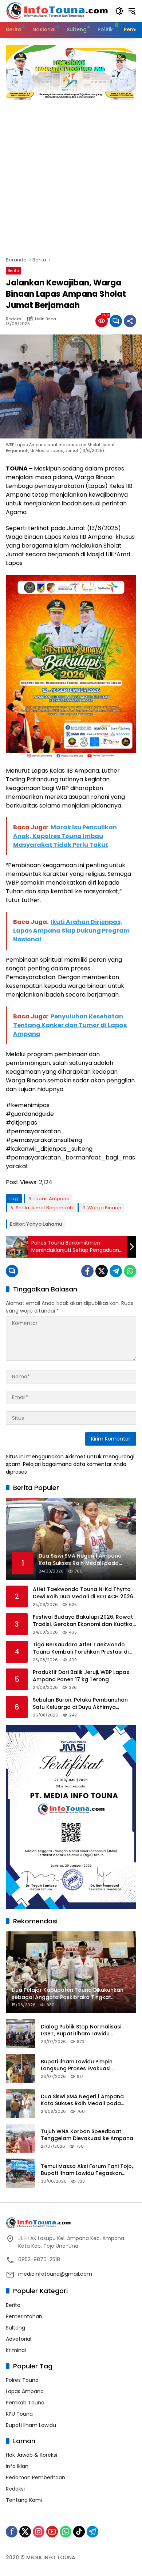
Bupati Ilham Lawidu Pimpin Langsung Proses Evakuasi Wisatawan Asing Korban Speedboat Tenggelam (77, 2065)
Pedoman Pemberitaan (35, 2477)
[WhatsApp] (130, 1271)
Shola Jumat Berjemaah (44, 1208)
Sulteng (15, 2328)
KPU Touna (19, 2414)
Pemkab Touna (25, 2403)
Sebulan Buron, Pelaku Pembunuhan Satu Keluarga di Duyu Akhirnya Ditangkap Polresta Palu (80, 1704)
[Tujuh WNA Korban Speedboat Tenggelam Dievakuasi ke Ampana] (20, 2138)
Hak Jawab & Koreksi (31, 2455)
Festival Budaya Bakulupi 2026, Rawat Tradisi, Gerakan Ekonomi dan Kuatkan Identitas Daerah (84, 1621)
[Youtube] (52, 2532)
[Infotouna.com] (57, 11)
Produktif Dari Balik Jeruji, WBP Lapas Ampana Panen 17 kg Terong (81, 1676)
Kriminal (16, 2350)
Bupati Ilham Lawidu (31, 2425)
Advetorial (19, 2339)
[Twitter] (102, 1271)
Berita (13, 271)
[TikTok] (79, 2532)
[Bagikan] (130, 321)
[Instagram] (39, 2532)
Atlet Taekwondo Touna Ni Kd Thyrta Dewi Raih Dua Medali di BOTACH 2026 (83, 1593)
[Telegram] (116, 1271)
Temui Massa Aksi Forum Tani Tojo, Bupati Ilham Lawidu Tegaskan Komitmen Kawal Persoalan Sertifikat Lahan (87, 2170)
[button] (119, 11)
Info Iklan (17, 2466)
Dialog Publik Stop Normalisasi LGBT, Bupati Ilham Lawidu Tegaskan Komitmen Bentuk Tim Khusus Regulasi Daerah (84, 2030)
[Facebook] (87, 1271)
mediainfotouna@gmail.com (55, 2274)
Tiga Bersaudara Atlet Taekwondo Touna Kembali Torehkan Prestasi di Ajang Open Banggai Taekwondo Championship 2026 (81, 1648)
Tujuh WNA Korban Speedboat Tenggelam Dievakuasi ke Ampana (87, 2135)
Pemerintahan (24, 2316)
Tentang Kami (24, 2500)
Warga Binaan (104, 1208)
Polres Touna (22, 2380)
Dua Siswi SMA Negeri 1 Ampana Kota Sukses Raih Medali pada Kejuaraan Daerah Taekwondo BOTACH (82, 2100)
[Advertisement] (71, 175)
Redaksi (14, 319)
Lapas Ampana (52, 1199)
